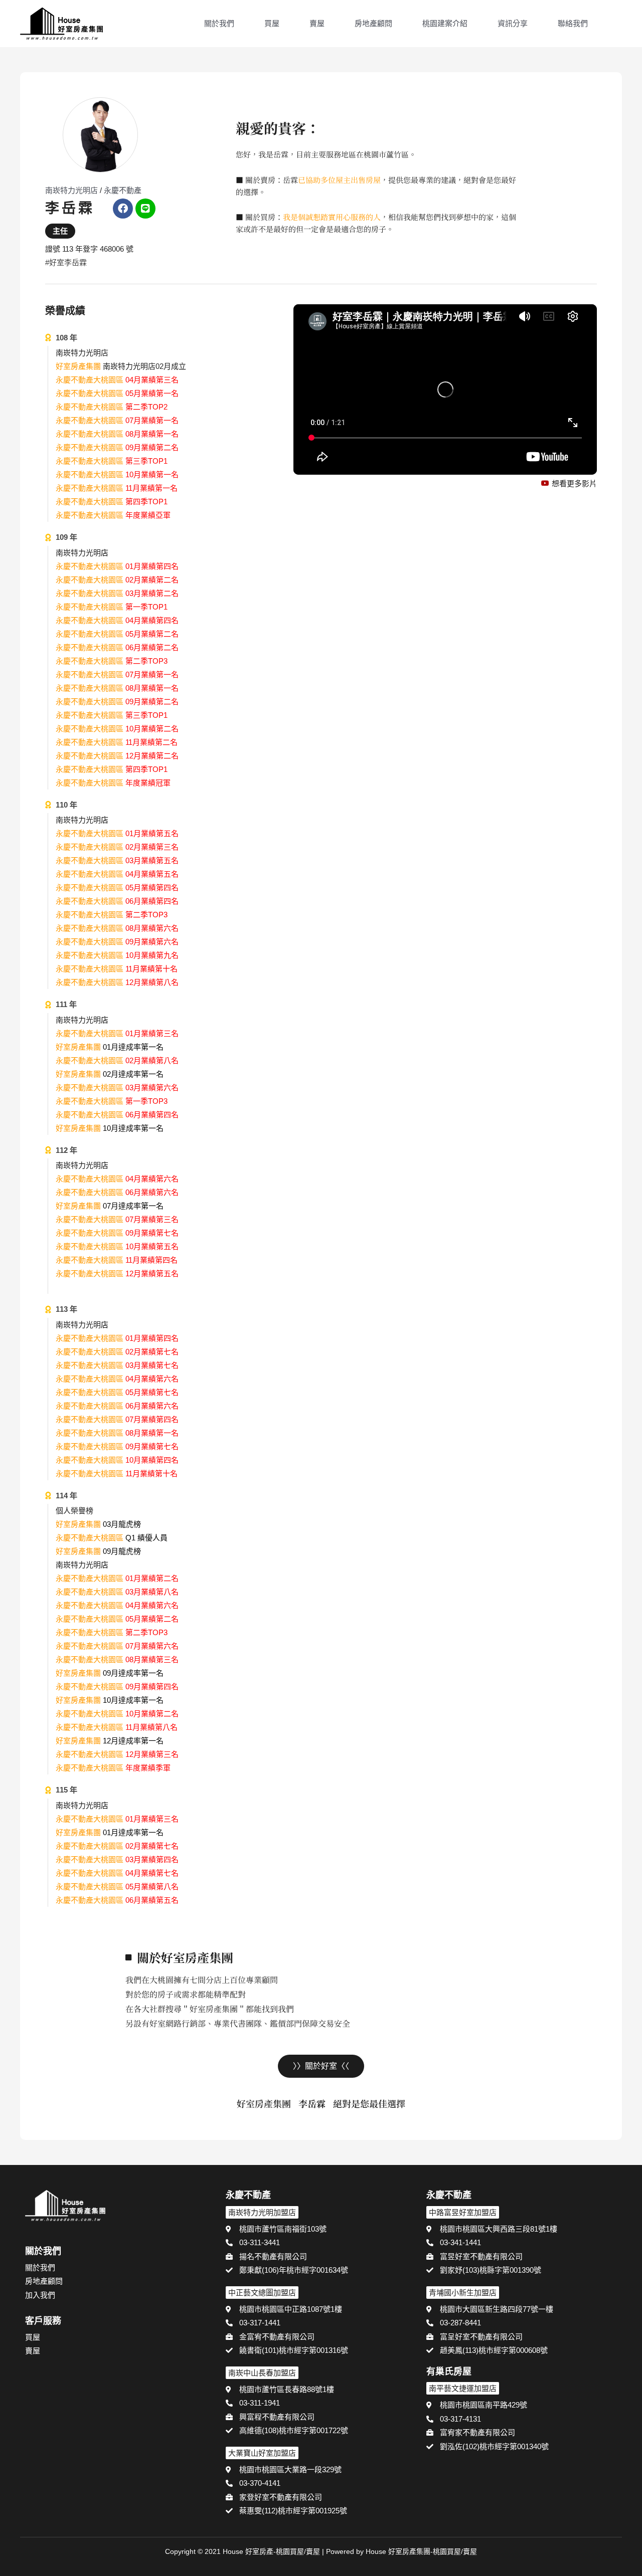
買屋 (272, 23)
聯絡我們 (573, 23)
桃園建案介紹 (445, 23)
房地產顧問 (373, 23)
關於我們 (219, 23)
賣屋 (317, 23)
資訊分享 (513, 23)
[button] (617, 25)
